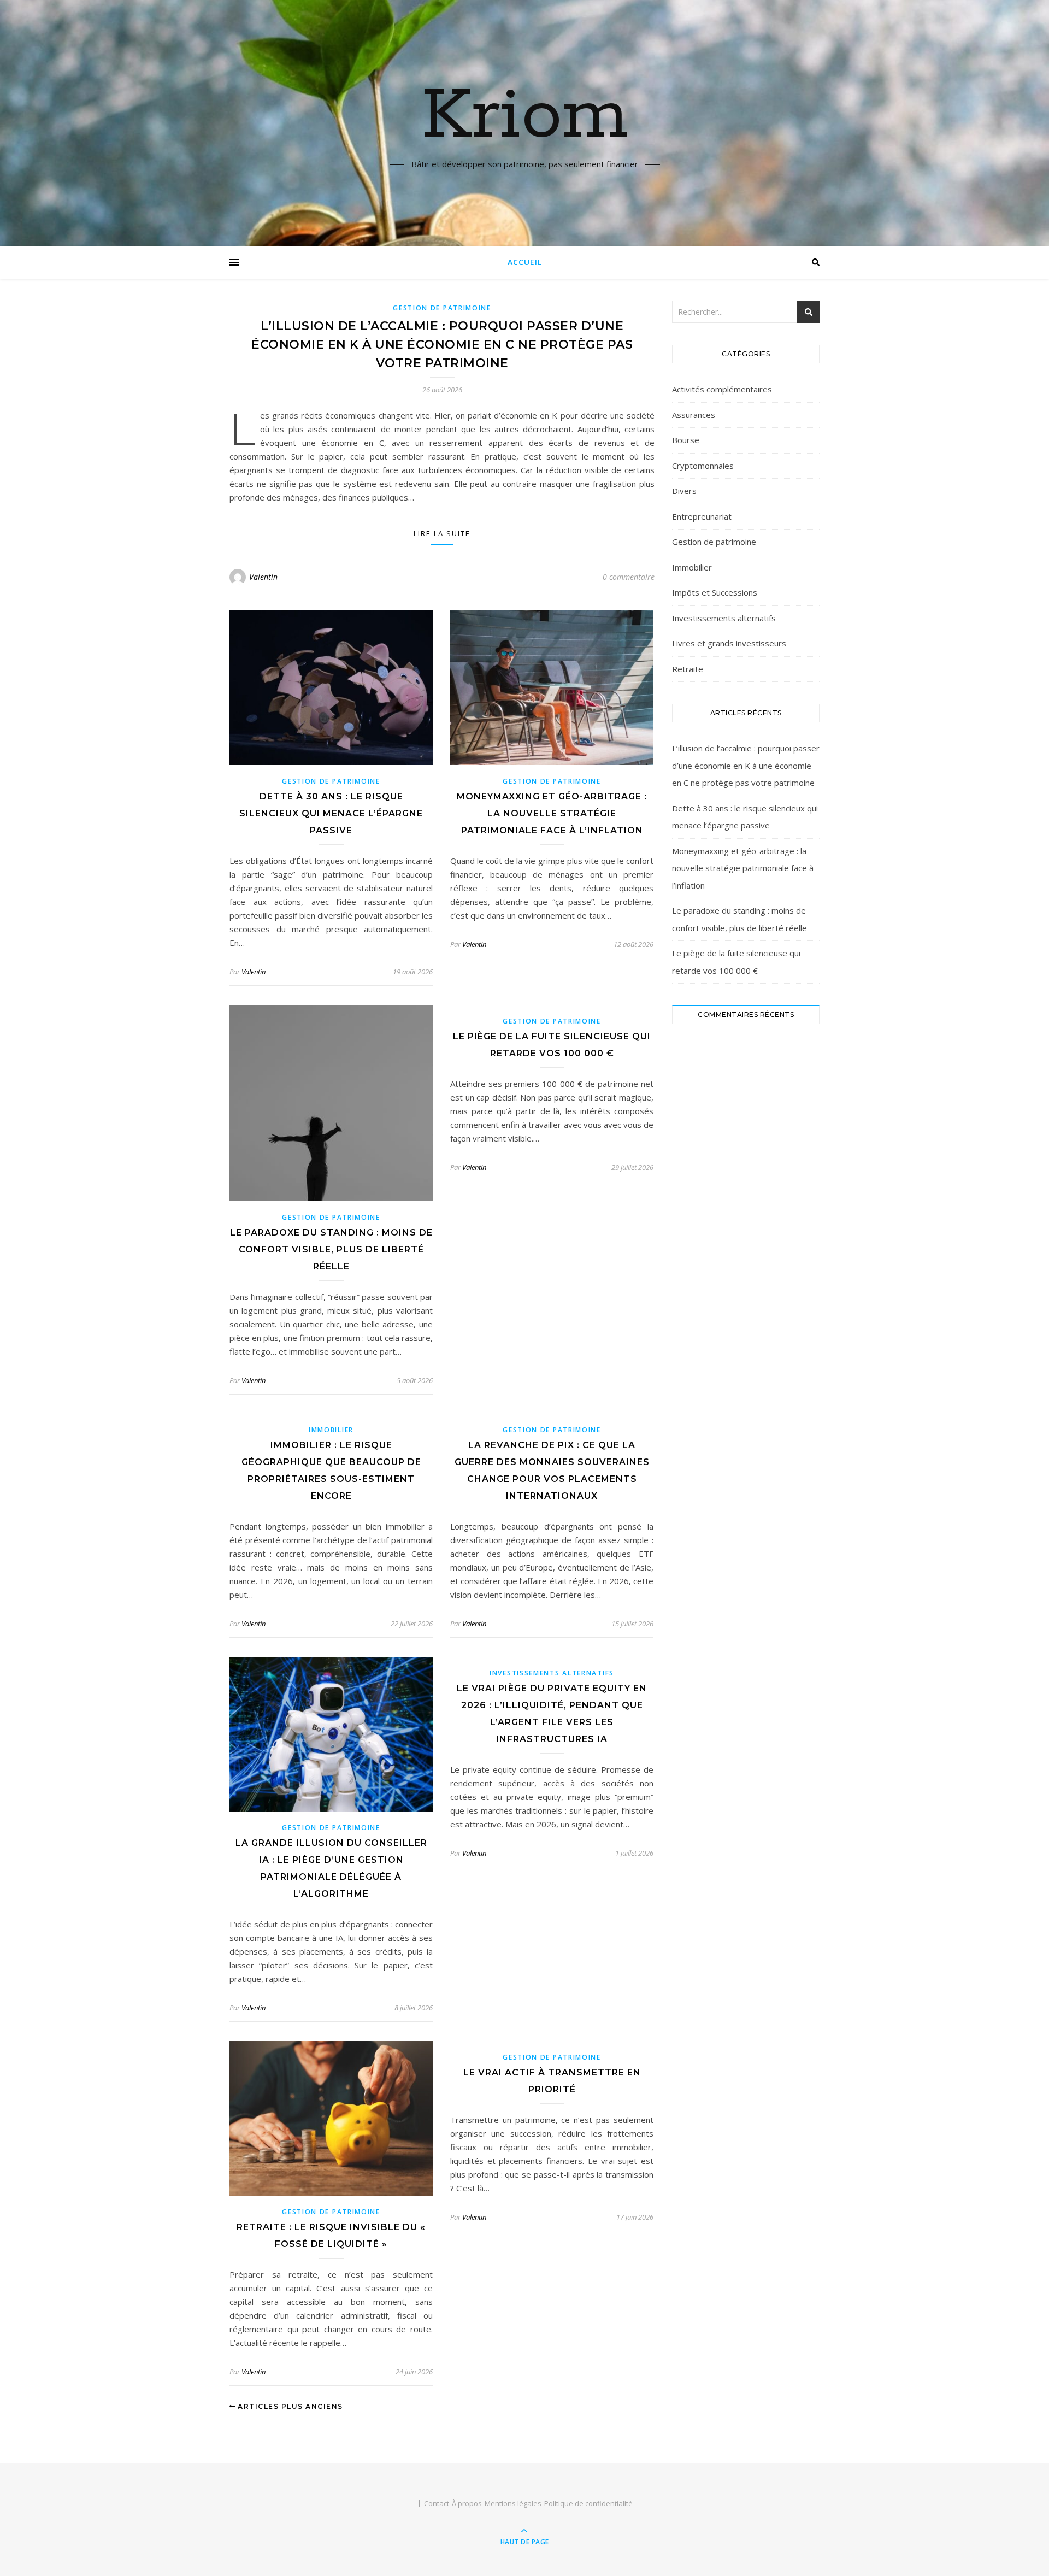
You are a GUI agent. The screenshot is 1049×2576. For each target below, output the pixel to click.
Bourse (686, 440)
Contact (437, 2503)
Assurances (694, 415)
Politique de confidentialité (588, 2503)
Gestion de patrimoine (442, 308)
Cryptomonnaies (703, 466)
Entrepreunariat (702, 516)
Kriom (525, 116)
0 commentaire (629, 577)
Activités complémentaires (722, 389)
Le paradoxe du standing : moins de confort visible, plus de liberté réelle (331, 1249)
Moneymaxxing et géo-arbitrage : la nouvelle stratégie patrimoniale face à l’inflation (552, 813)
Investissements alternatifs (552, 1673)
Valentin (263, 577)
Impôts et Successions (715, 592)
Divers (684, 491)
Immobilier (331, 1430)
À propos (467, 2503)
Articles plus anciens (289, 2406)
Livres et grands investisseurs (729, 643)
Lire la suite (442, 533)
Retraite (688, 669)
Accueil (525, 262)
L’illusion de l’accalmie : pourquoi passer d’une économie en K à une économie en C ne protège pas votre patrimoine (442, 345)
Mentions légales (513, 2503)
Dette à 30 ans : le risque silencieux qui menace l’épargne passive (331, 813)
